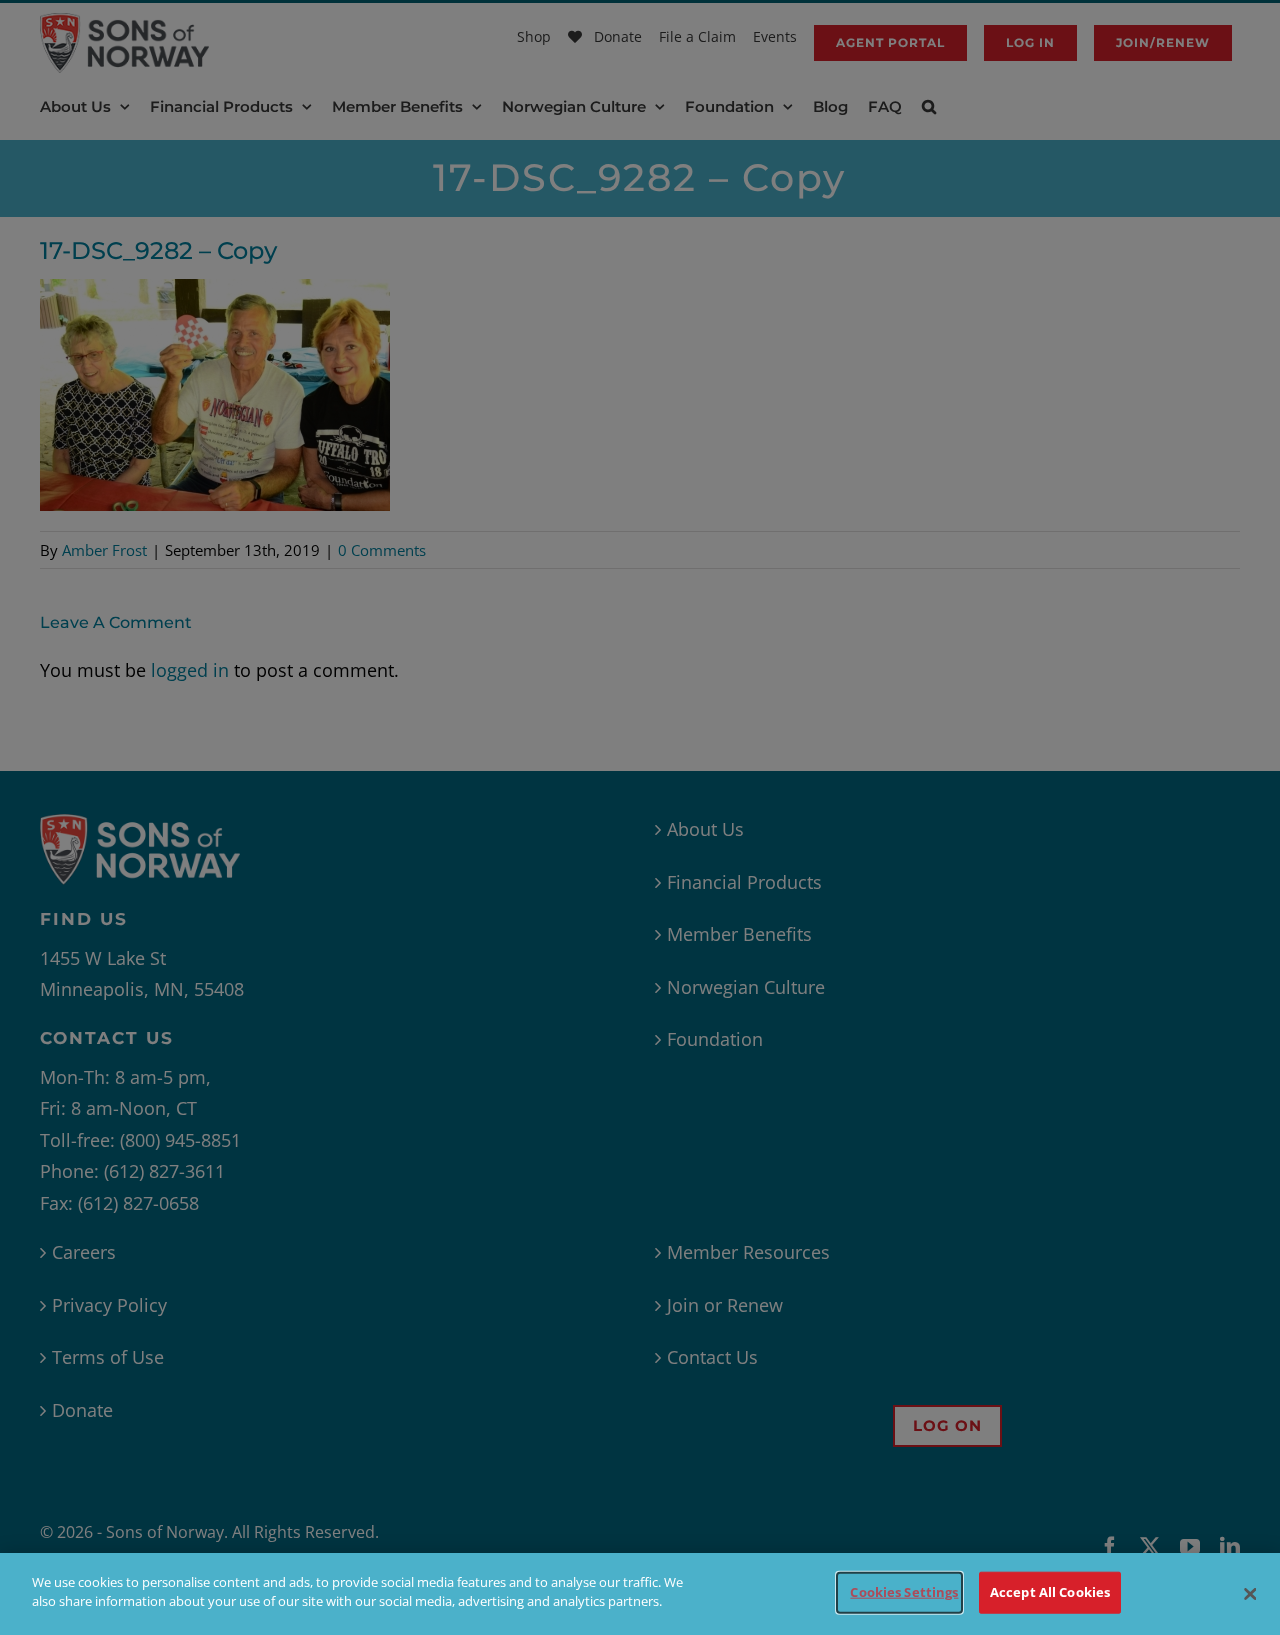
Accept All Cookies (1050, 1592)
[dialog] (640, 1594)
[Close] (1250, 1594)
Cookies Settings (904, 1592)
